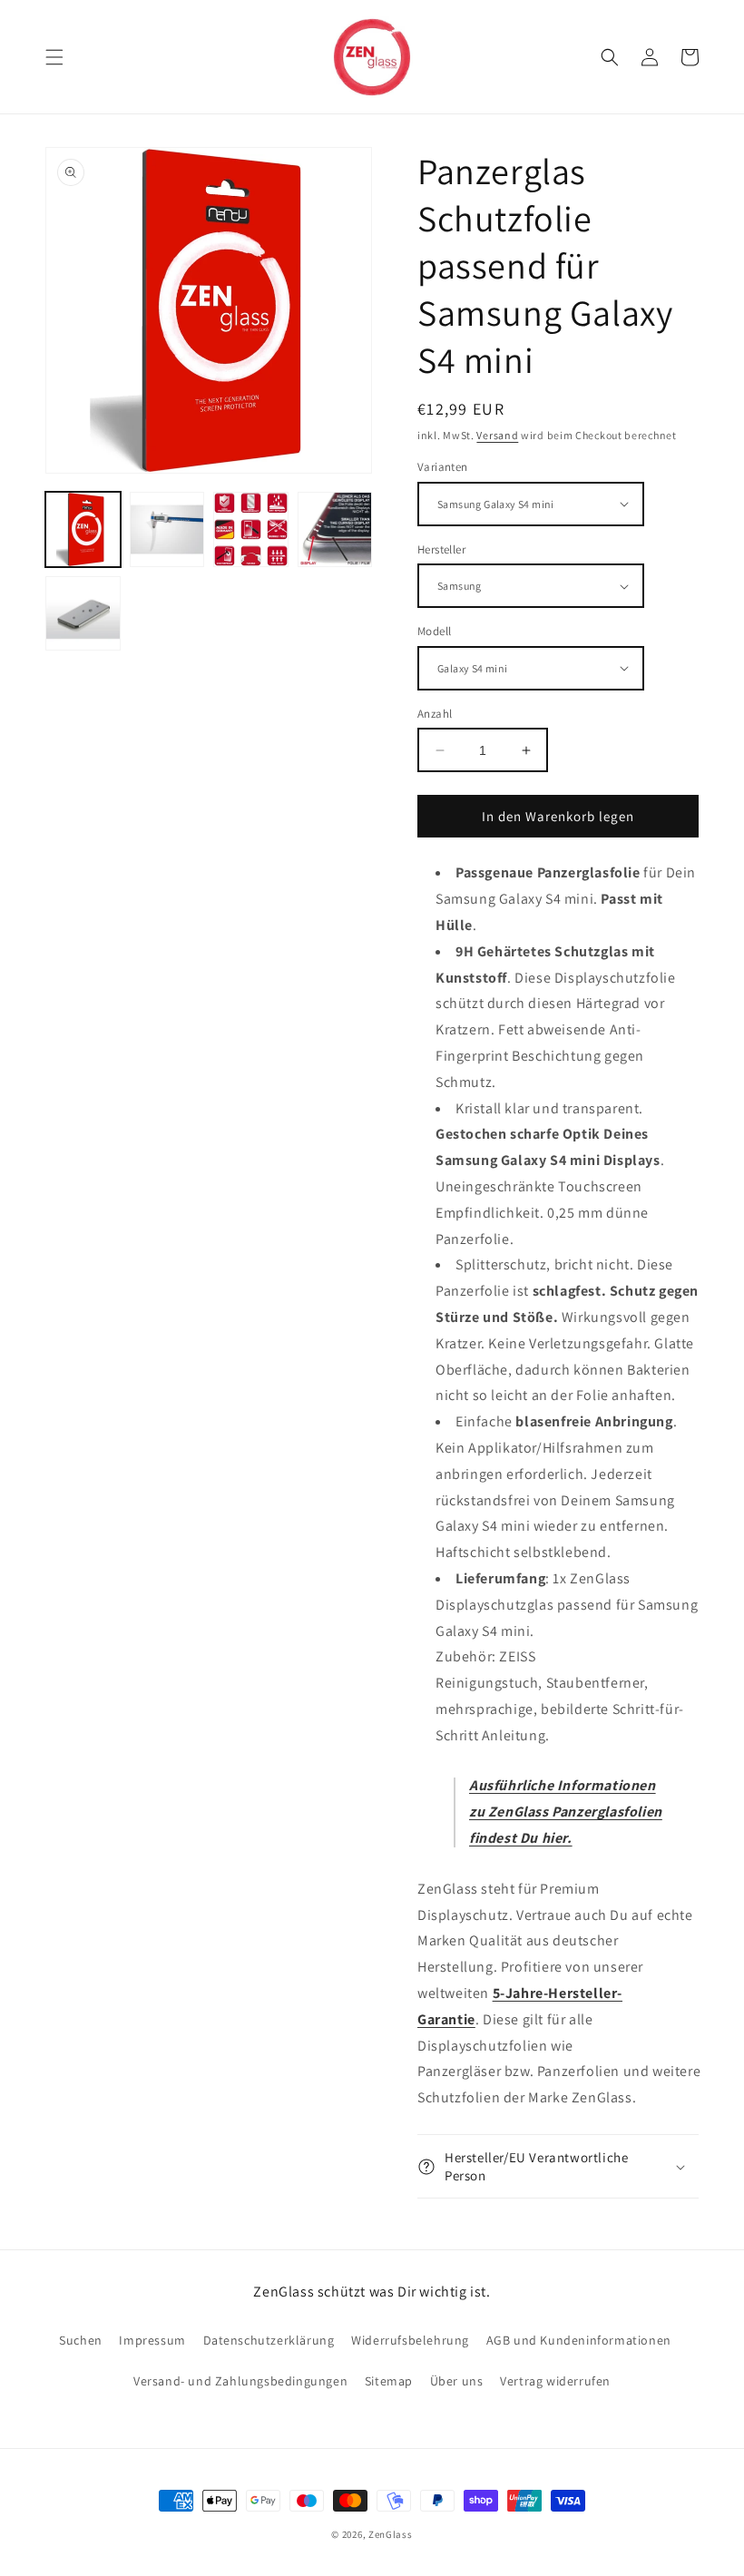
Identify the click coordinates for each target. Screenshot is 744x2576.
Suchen (81, 2340)
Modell (434, 631)
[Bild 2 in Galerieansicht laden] (167, 529)
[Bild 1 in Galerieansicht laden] (83, 529)
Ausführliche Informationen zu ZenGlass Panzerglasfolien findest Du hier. (566, 1812)
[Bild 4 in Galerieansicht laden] (335, 529)
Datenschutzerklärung (269, 2340)
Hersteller (441, 549)
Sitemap (389, 2381)
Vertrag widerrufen (555, 2381)
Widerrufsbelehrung (410, 2340)
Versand (497, 435)
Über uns (457, 2381)
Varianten (443, 467)
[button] (54, 57)
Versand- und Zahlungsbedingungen (240, 2381)
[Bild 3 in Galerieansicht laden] (251, 529)
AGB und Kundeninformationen (579, 2340)
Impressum (152, 2340)
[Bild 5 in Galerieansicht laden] (83, 614)
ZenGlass (391, 2534)
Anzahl (435, 714)
